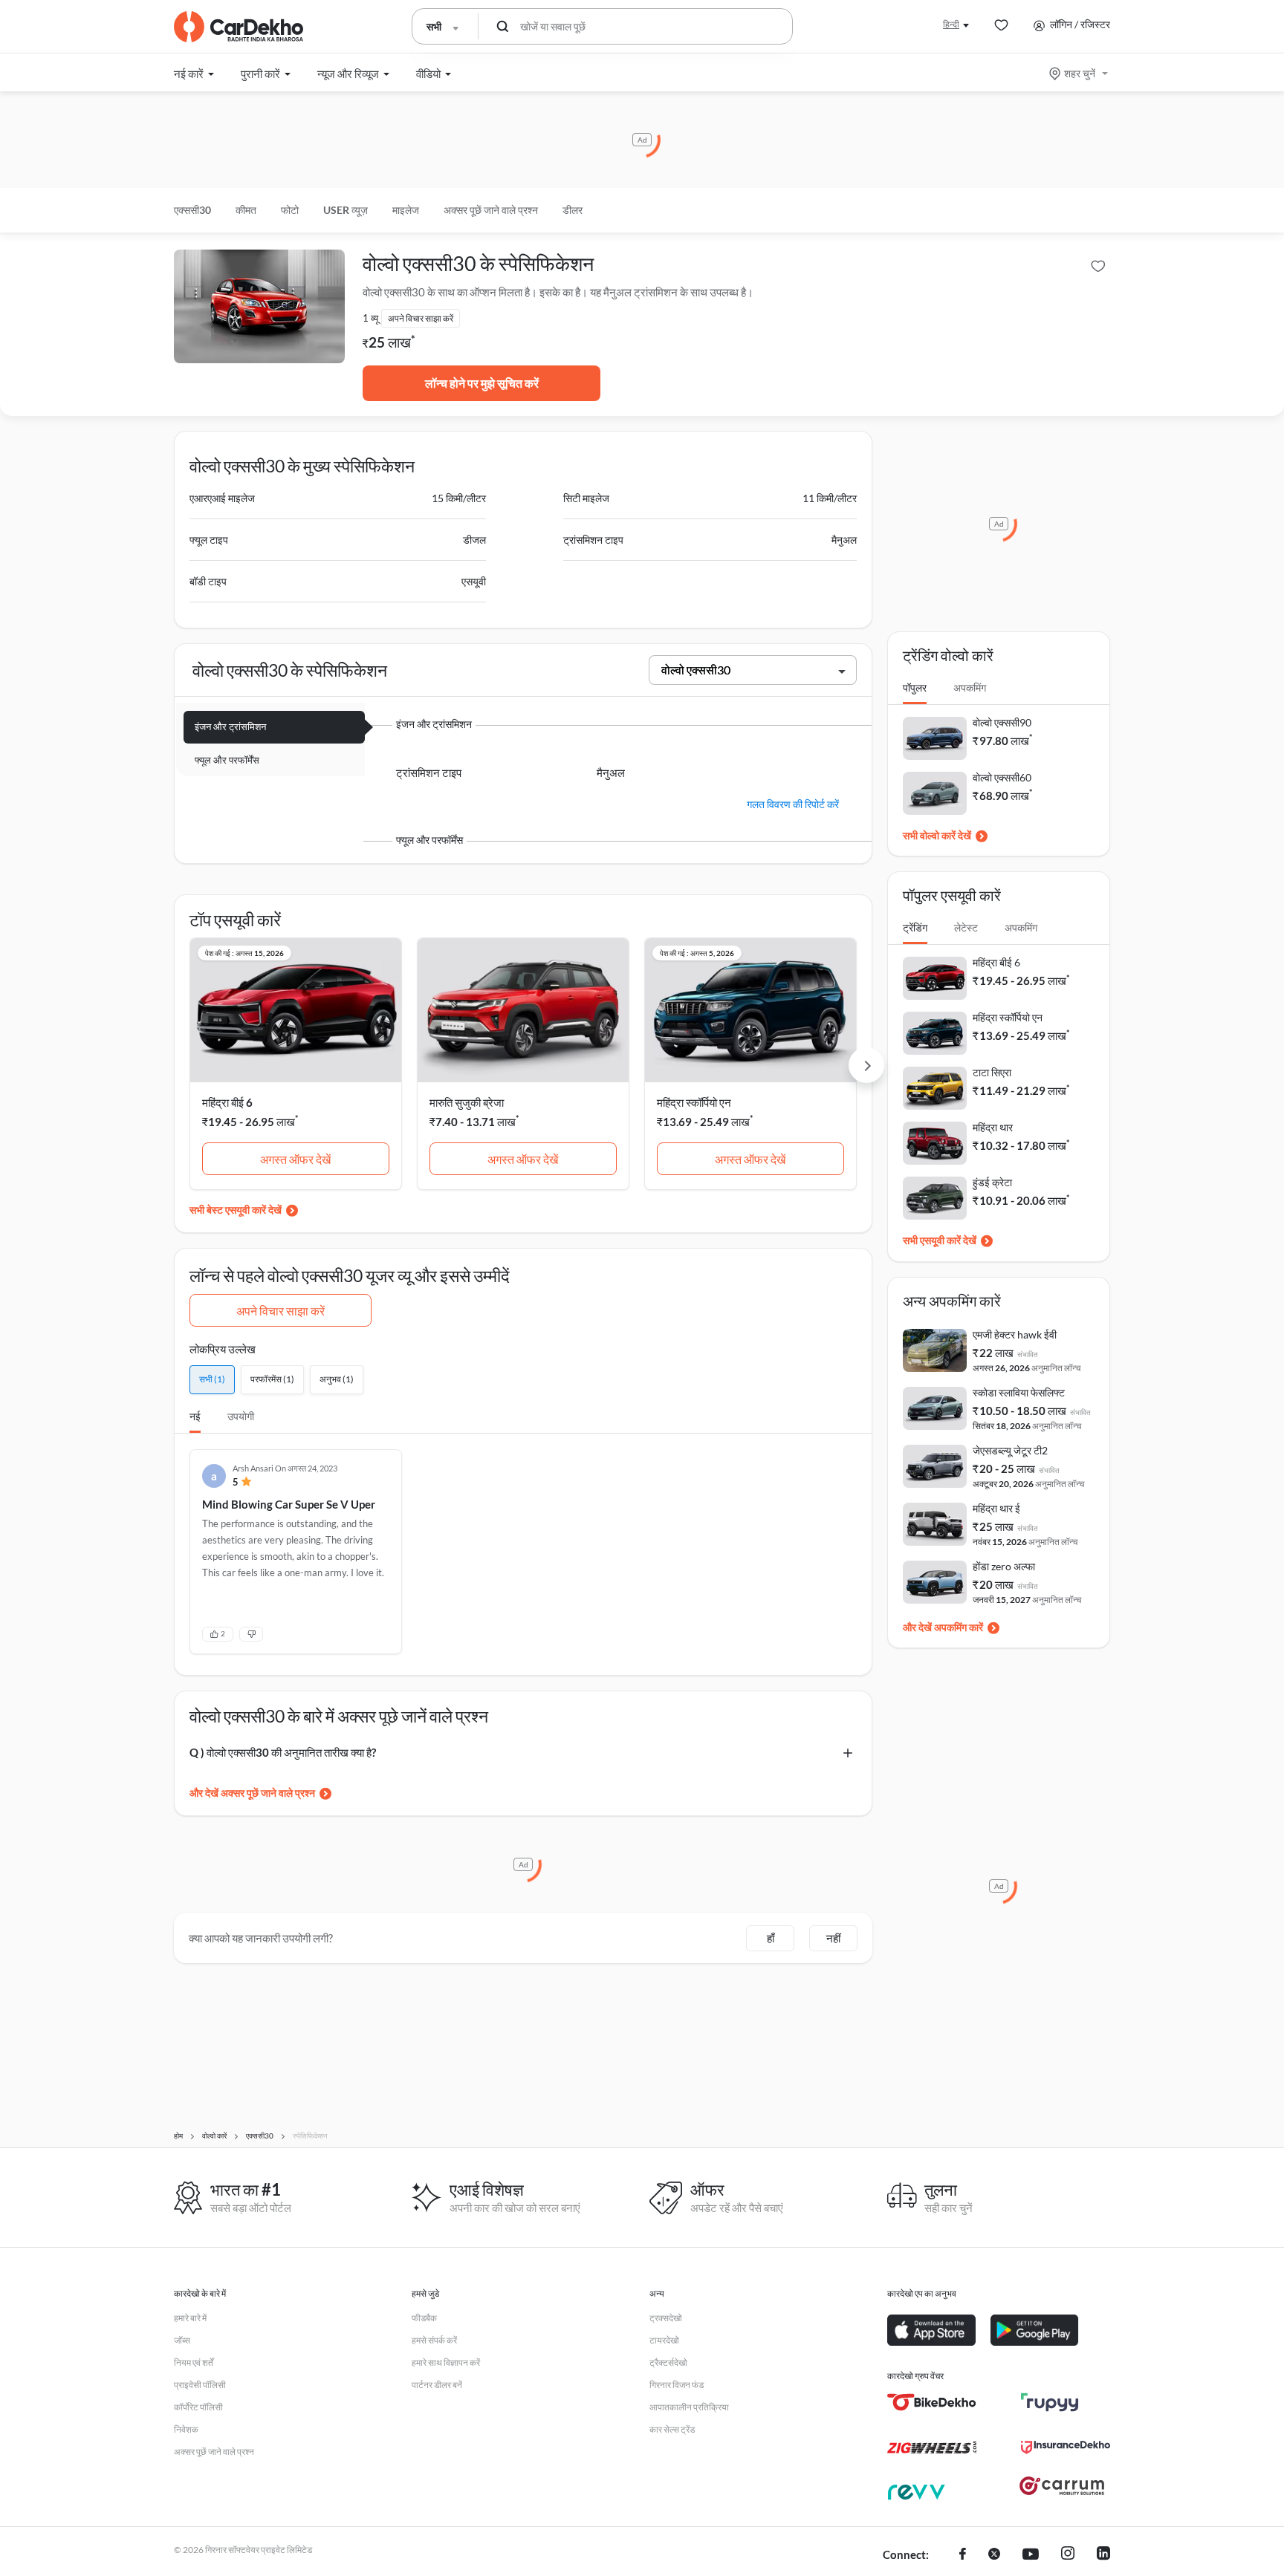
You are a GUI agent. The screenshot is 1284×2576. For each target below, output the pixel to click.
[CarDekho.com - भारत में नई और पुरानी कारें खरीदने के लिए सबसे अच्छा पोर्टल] (239, 27)
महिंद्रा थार (993, 1127)
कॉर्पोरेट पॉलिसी (198, 2407)
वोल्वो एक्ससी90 (1002, 722)
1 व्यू (370, 318)
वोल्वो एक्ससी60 (1002, 777)
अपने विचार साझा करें (281, 1311)
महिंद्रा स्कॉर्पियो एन (694, 1102)
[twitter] (994, 2555)
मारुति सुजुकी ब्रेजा (467, 1102)
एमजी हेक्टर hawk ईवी (1015, 1334)
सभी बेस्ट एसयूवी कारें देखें (236, 1210)
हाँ (771, 1938)
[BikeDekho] (932, 2402)
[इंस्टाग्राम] (1068, 2555)
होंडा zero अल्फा (1004, 1566)
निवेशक (186, 2429)
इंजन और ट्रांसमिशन (230, 726)
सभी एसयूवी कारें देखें (940, 1240)
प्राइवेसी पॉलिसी (200, 2385)
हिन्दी (951, 24)
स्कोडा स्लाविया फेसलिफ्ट (1019, 1392)
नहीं (833, 1938)
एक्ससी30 (192, 210)
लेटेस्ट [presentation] (966, 927)
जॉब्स (182, 2340)
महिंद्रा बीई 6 (227, 1102)
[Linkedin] (1103, 2555)
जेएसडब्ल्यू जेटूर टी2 (1010, 1450)
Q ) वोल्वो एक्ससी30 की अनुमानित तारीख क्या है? (283, 1752)
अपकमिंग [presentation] (970, 687)
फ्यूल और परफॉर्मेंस (227, 760)
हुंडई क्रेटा (992, 1182)
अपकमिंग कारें (959, 1627)
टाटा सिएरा (992, 1072)
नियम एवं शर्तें (194, 2362)
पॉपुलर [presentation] (915, 687)
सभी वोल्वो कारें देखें (937, 835)
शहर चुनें (1080, 73)
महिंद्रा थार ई (996, 1508)
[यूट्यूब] (1031, 2555)
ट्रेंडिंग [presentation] (915, 927)
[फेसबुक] (963, 2555)
